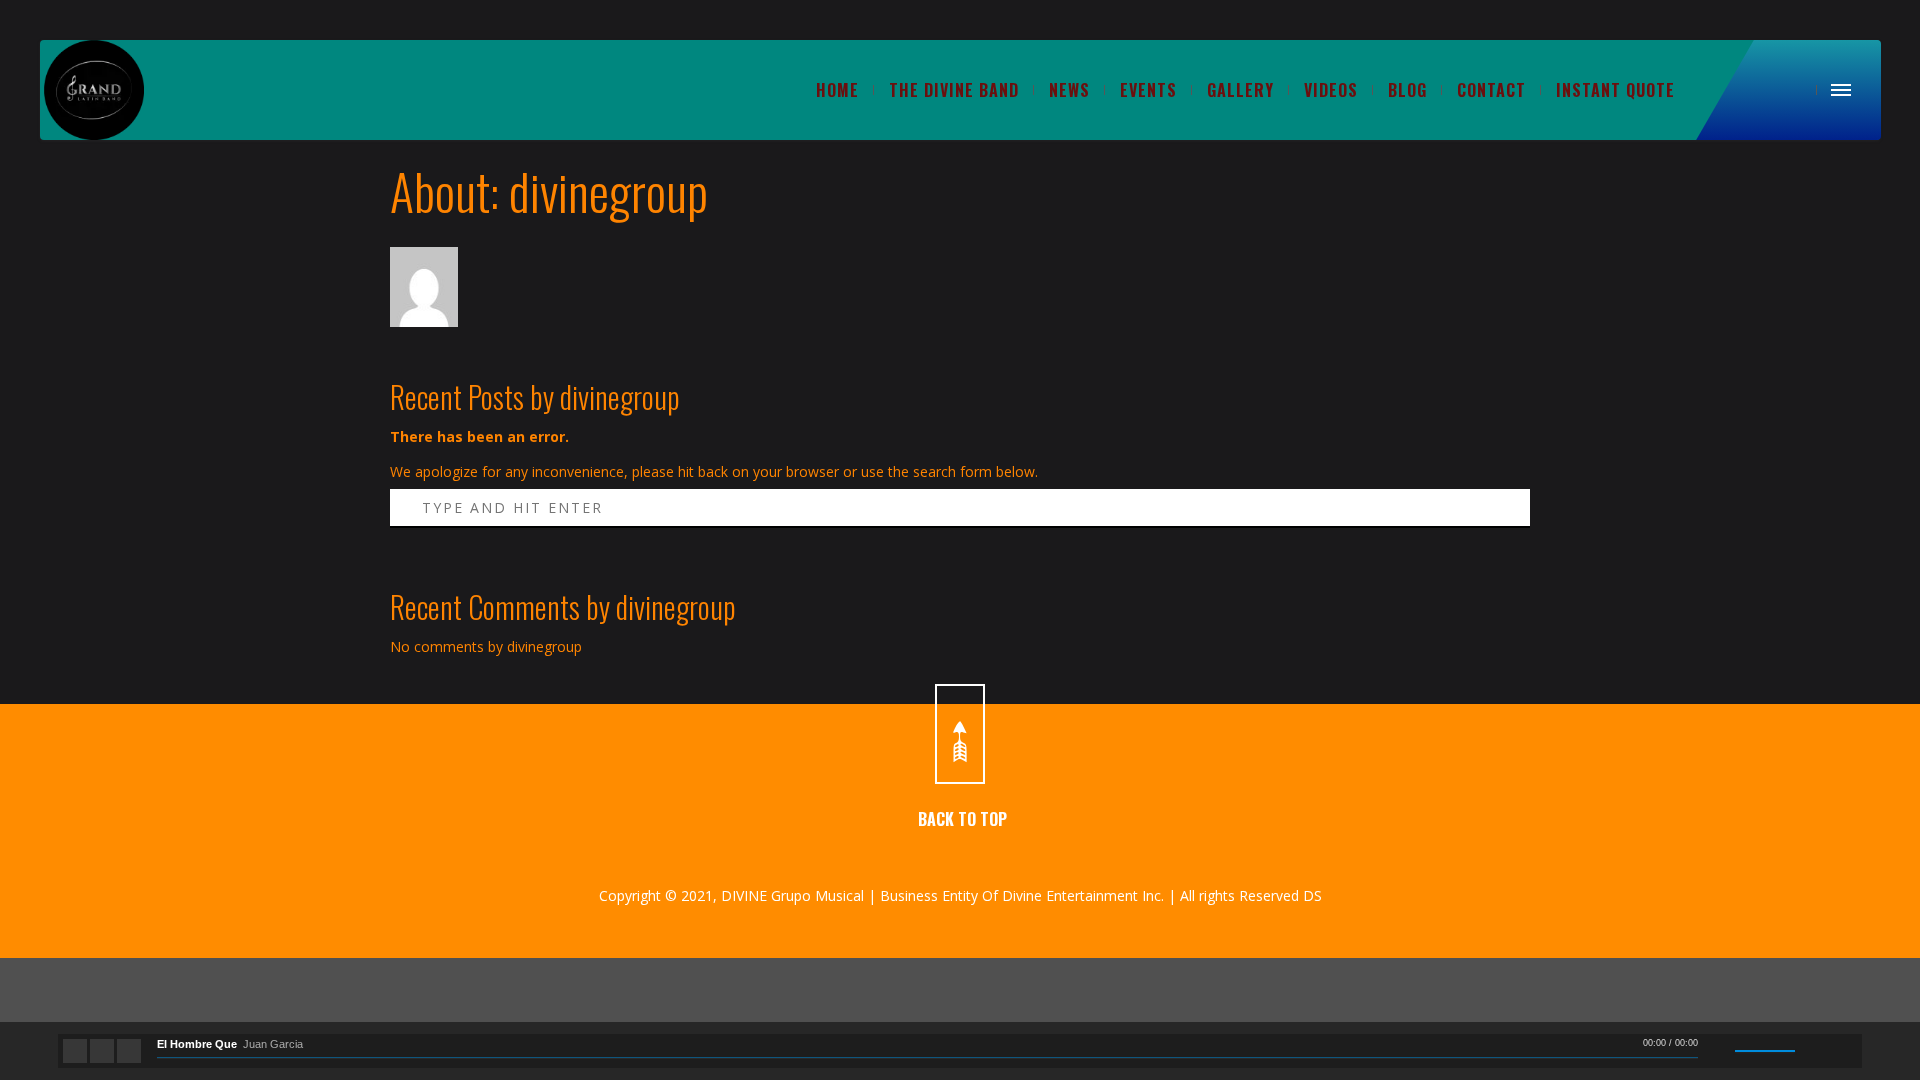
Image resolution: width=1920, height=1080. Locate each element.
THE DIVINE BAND (954, 90)
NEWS (1069, 90)
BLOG (1407, 90)
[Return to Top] (960, 734)
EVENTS (1148, 90)
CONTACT (1491, 90)
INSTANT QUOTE (1615, 90)
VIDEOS (1331, 90)
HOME (837, 90)
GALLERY (1240, 90)
